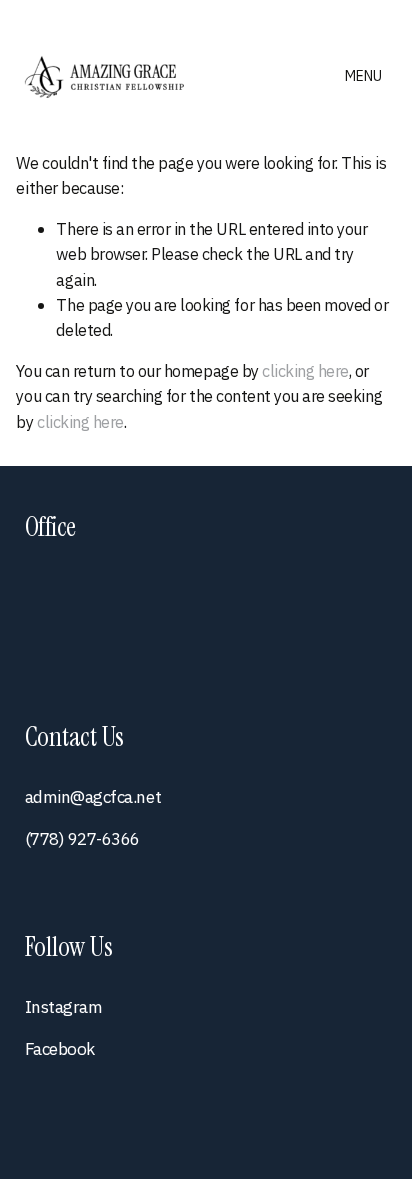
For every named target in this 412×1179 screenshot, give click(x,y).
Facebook (60, 1048)
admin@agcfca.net (93, 796)
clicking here (305, 370)
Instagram (64, 1006)
